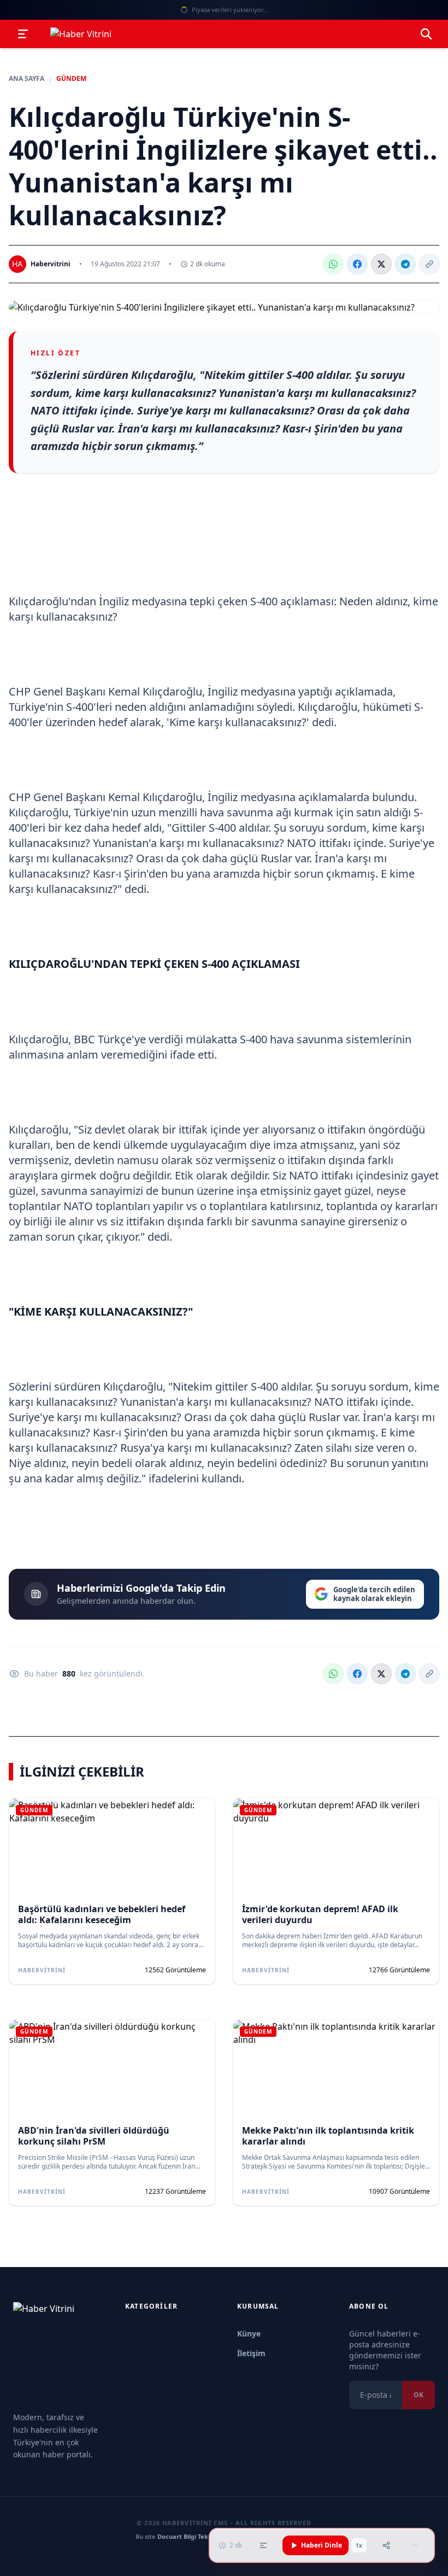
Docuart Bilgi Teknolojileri (196, 2536)
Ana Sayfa (26, 79)
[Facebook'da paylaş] (357, 264)
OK (418, 2395)
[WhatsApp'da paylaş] (333, 264)
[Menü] (23, 34)
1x (359, 2545)
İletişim (251, 2353)
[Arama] (426, 34)
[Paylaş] (386, 2545)
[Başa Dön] (415, 2545)
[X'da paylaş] (381, 264)
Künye (249, 2333)
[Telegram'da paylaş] (405, 264)
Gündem (71, 79)
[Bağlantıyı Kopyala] (429, 264)
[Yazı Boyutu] (263, 2545)
